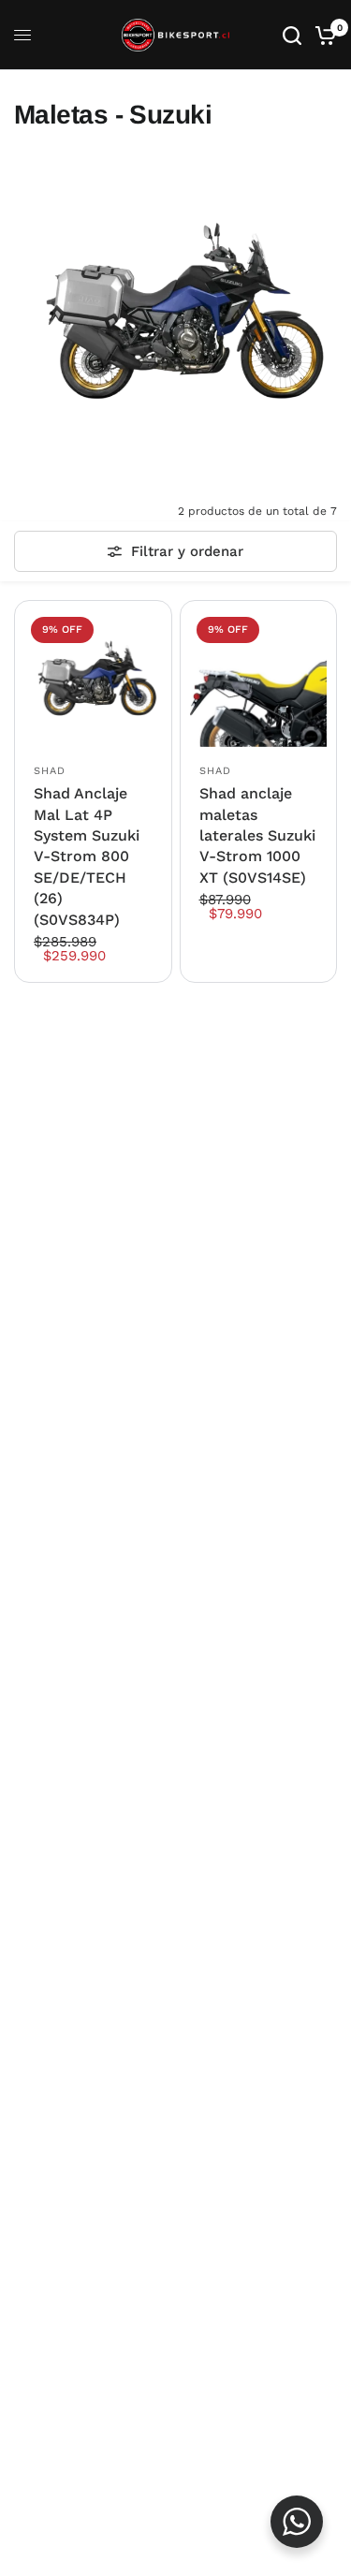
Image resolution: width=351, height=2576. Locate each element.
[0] (322, 35)
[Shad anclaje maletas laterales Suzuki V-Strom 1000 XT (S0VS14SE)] (259, 679)
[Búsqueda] (292, 35)
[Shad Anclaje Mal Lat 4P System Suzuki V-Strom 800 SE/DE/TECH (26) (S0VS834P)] (93, 679)
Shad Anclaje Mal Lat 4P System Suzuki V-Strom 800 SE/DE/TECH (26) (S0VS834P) (87, 856)
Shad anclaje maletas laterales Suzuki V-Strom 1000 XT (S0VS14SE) (257, 835)
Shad (50, 771)
